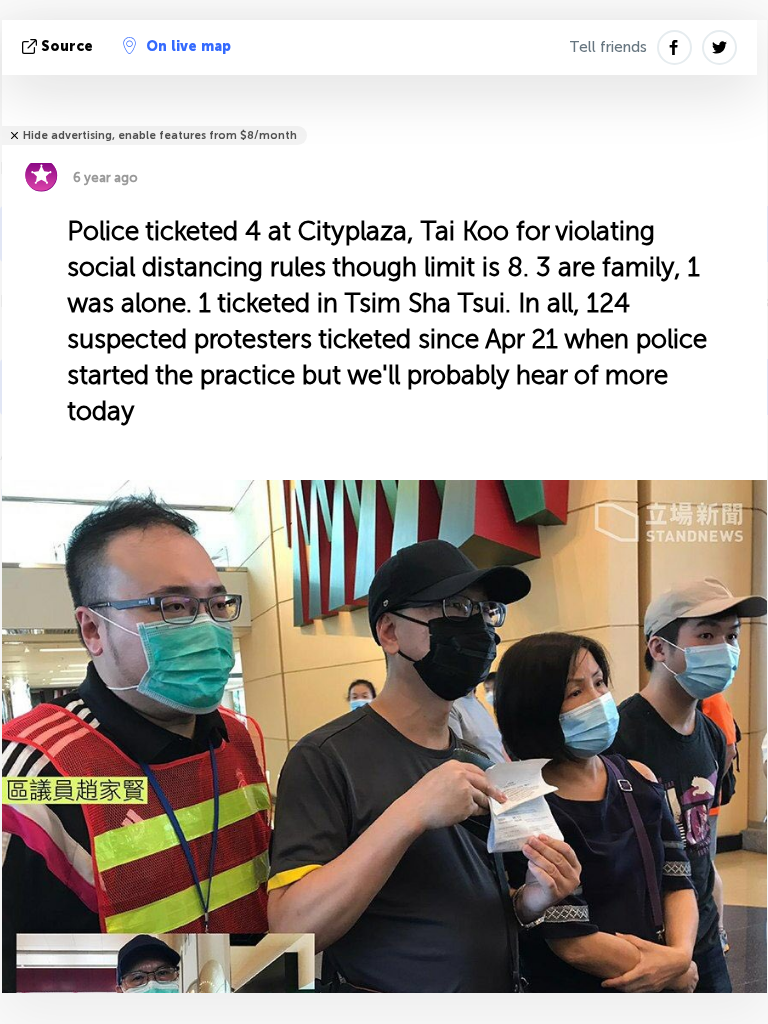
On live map (188, 46)
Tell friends (608, 47)
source (67, 46)
